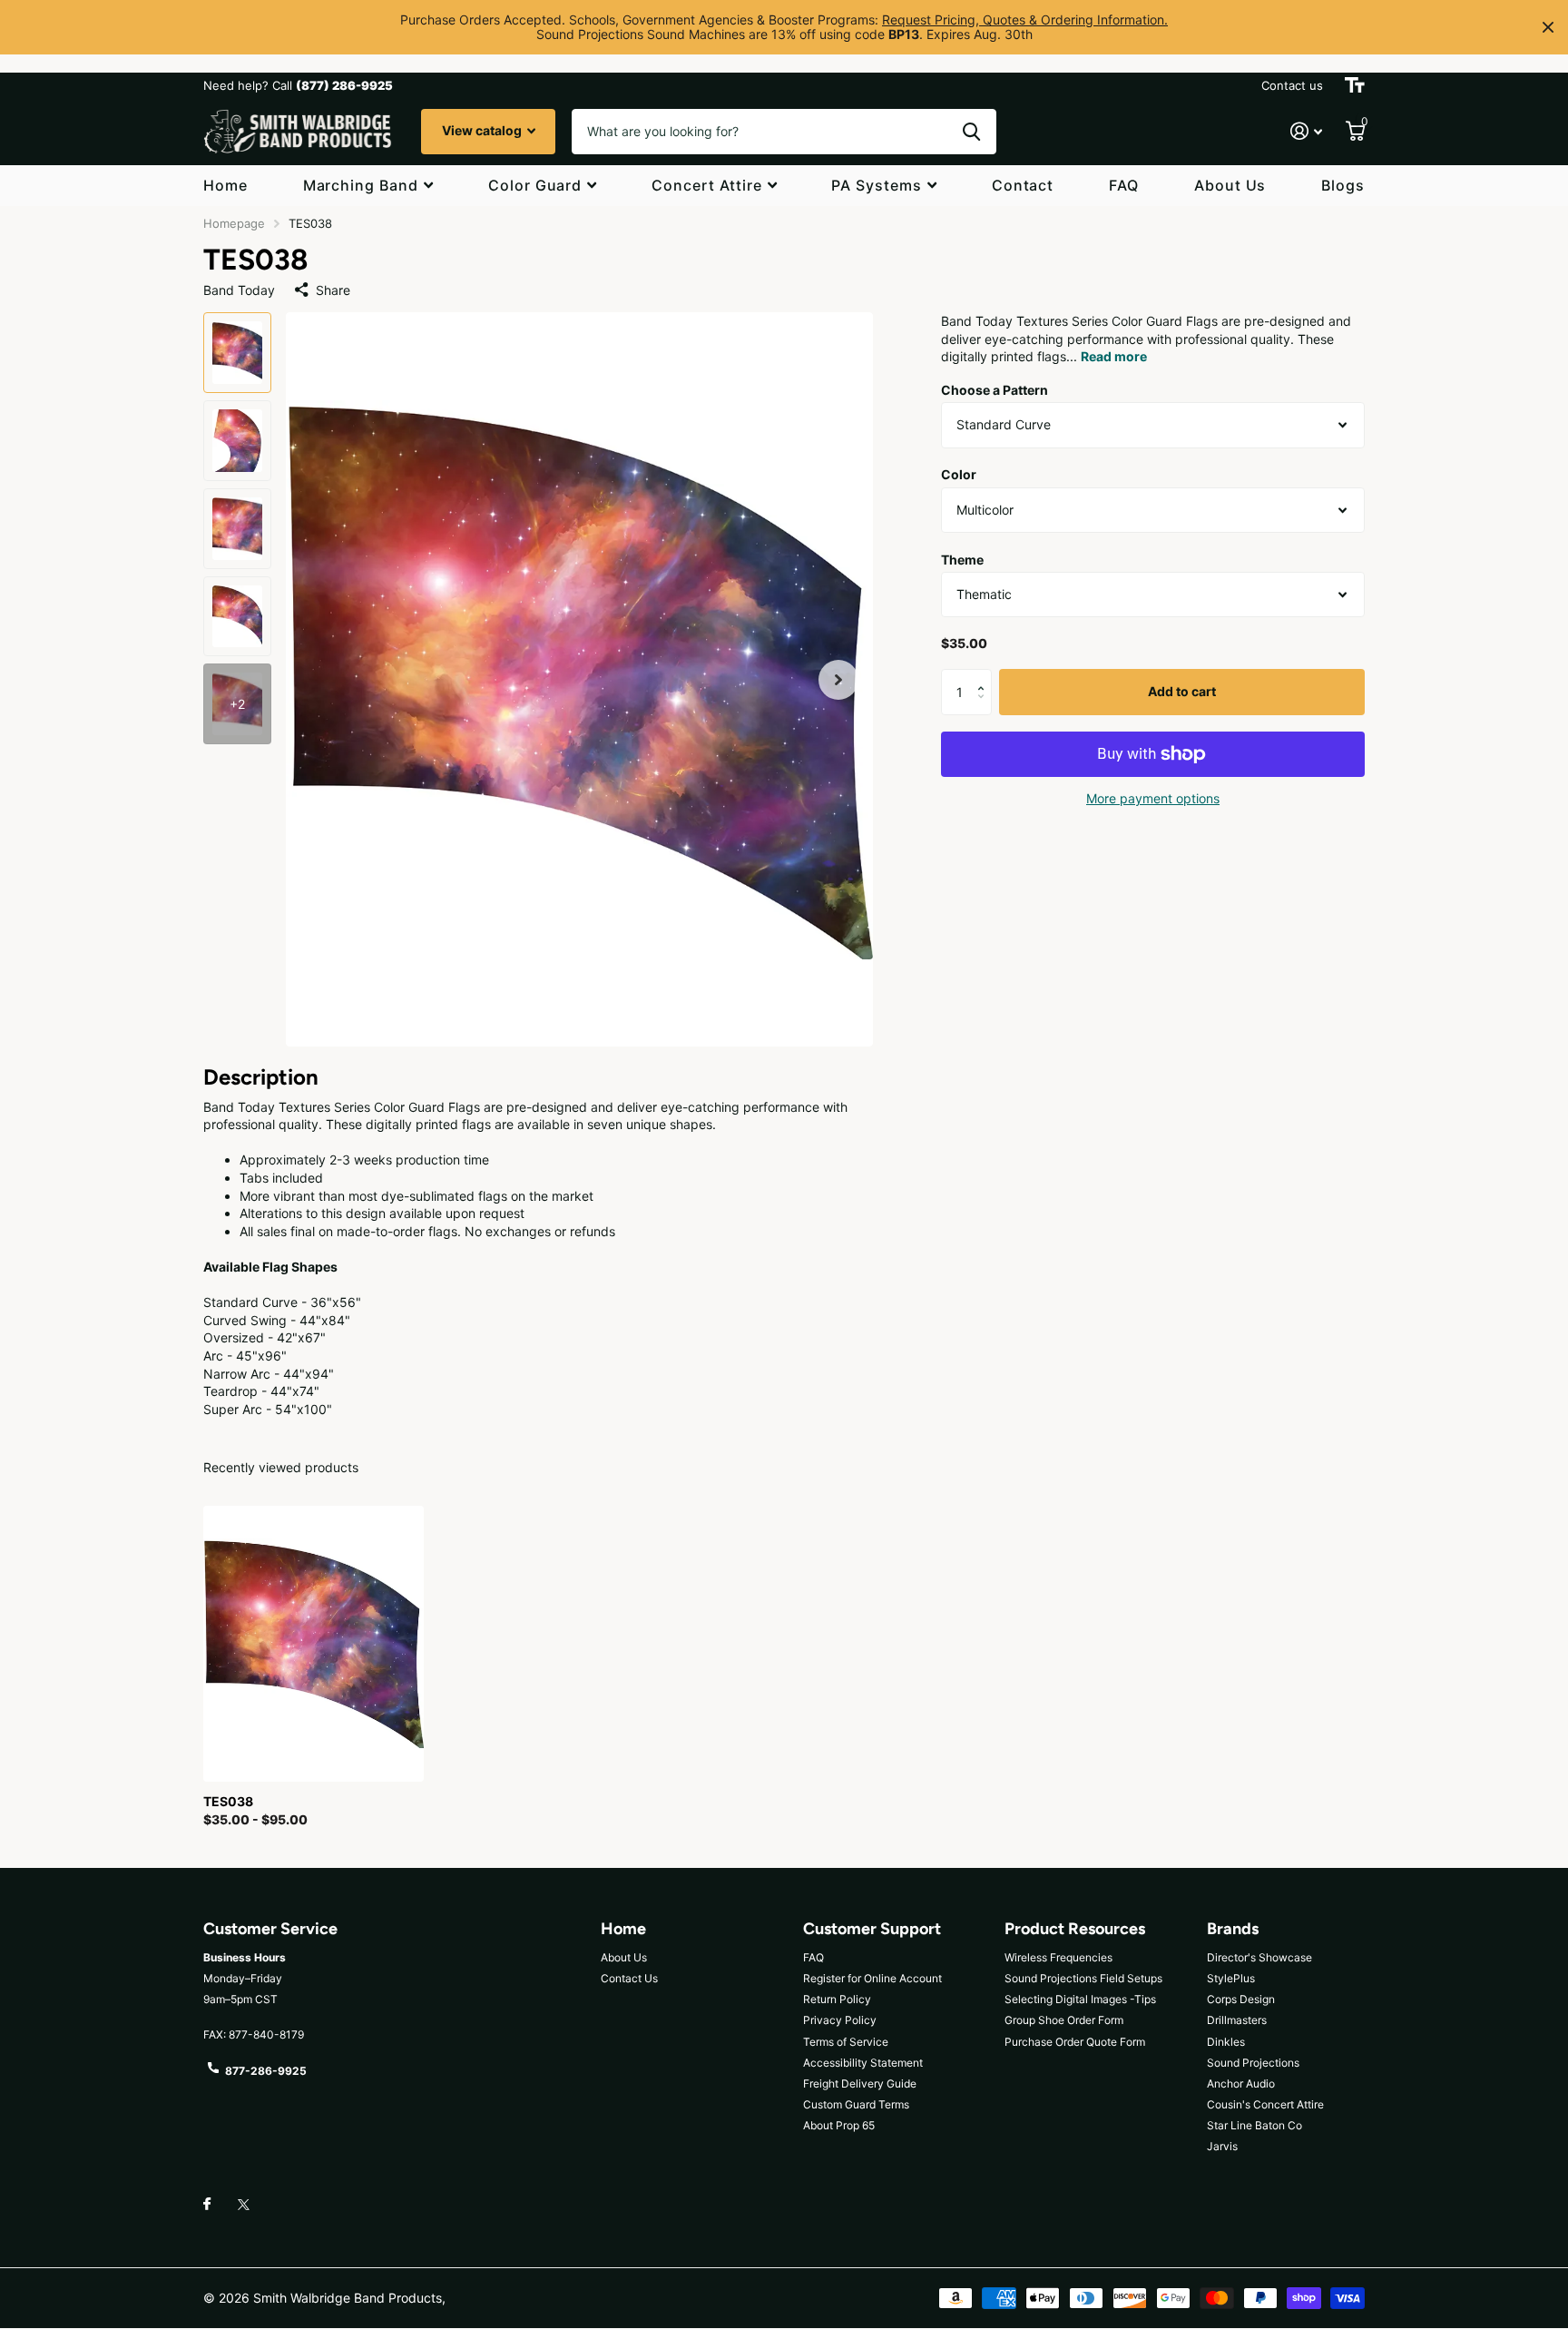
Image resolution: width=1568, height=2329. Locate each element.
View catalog (483, 130)
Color (959, 475)
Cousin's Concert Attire (1265, 2104)
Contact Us (629, 1978)
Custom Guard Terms (856, 2104)
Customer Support (872, 1929)
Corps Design (1241, 1999)
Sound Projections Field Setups (1083, 1978)
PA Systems (877, 185)
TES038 (228, 1801)
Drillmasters (1237, 2020)
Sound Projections (1253, 2063)
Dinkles (1226, 2042)
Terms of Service (846, 2042)
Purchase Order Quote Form (1075, 2042)
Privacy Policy (840, 2020)
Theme (962, 560)
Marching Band (361, 185)
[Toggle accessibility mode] (1355, 85)
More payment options (1153, 798)
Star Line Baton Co (1254, 2125)
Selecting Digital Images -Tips (1080, 1999)
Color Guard (535, 185)
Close (1548, 27)
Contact (1023, 185)
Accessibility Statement (863, 2063)
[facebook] (207, 2205)
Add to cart (1182, 692)
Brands (1233, 1929)
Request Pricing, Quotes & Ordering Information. (1025, 20)
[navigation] (237, 353)
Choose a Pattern (995, 390)
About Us (1230, 185)
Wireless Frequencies (1058, 1957)
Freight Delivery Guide (860, 2083)
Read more (1114, 357)
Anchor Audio (1241, 2083)
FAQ (1124, 185)
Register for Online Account (872, 1978)
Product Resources (1075, 1929)
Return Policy (837, 1999)
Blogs (1343, 185)
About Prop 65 (839, 2125)
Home (225, 185)
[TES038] (314, 1644)
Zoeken (971, 132)
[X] (244, 2205)
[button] (838, 679)
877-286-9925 (266, 2071)
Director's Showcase (1259, 1957)
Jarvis (1222, 2146)
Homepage (234, 223)
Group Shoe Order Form (1064, 2020)
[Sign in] (1306, 131)
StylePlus (1231, 1978)
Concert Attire (706, 185)
